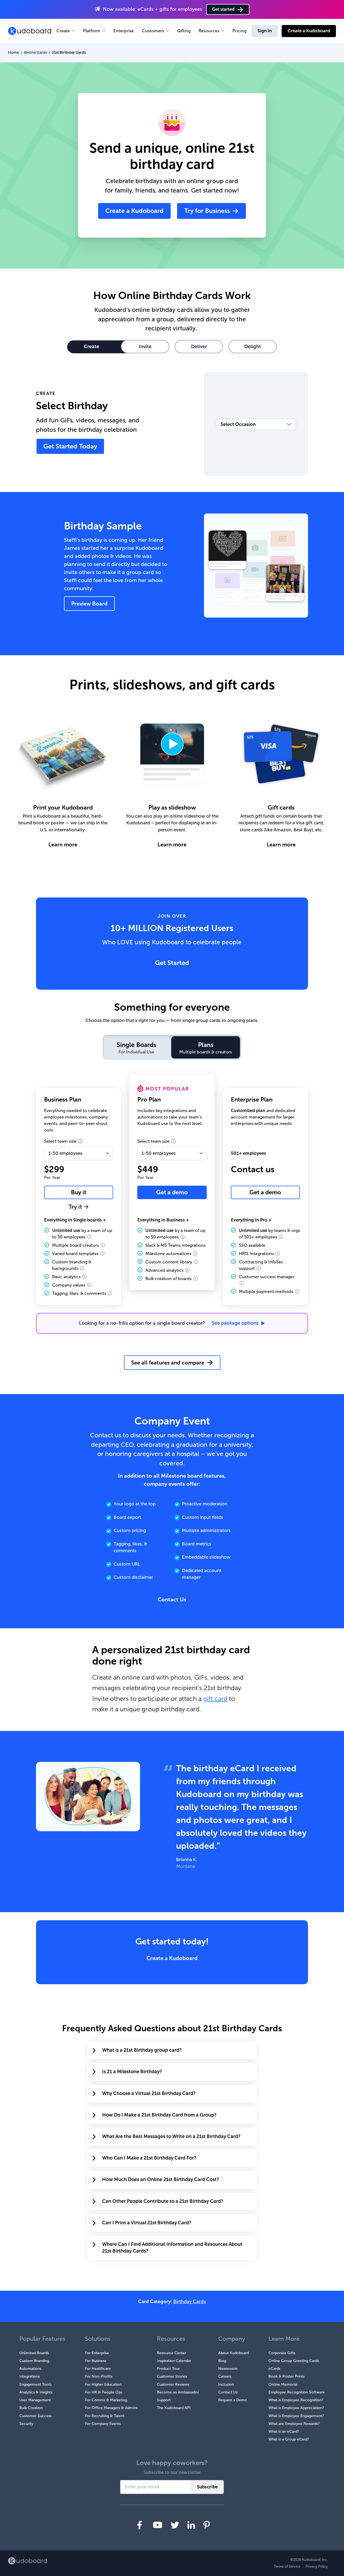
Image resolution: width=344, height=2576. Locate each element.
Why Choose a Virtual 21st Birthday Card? (149, 2093)
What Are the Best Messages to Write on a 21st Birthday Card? (171, 2136)
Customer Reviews (173, 2384)
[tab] (136, 1047)
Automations (30, 2369)
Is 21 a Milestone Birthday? (132, 2072)
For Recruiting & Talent (105, 2416)
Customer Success (35, 2416)
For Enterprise (97, 2353)
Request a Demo (233, 2400)
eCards (274, 2369)
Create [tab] (92, 347)
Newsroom (228, 2369)
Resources (209, 31)
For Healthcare (98, 2369)
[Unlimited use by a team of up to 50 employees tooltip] (89, 1237)
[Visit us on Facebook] (140, 2525)
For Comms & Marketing (106, 2400)
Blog (222, 2361)
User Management (35, 2400)
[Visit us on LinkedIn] (191, 2525)
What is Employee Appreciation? (296, 2408)
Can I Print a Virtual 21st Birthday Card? (147, 2223)
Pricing (239, 31)
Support (164, 2400)
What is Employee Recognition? (296, 2400)
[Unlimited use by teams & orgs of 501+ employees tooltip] (281, 1237)
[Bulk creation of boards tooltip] (195, 1278)
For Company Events (103, 2424)
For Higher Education (103, 2384)
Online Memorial (283, 2384)
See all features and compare (168, 1363)
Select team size (61, 1141)
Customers (153, 31)
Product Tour (168, 2369)
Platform (92, 31)
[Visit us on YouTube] (158, 2525)
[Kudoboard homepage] (28, 2561)
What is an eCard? (284, 2431)
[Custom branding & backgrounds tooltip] (82, 1268)
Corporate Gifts (282, 2353)
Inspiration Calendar (174, 2361)
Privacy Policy (317, 2566)
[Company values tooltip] (89, 1285)
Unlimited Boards (34, 2353)
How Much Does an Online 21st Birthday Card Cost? (161, 2179)
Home (14, 52)
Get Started (172, 963)
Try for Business (207, 211)
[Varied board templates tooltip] (102, 1253)
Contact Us (172, 1599)
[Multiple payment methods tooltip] (297, 1291)
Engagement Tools (35, 2384)
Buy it (79, 1192)
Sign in (265, 31)
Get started (223, 9)
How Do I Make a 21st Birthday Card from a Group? (159, 2115)
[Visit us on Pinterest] (207, 2525)
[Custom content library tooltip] (196, 1262)
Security (26, 2424)
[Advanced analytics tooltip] (187, 1270)
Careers (225, 2376)
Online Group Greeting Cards (294, 2361)
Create (63, 31)
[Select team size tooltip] (80, 1141)
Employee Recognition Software (297, 2392)
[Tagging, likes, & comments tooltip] (110, 1293)
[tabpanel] (172, 1223)
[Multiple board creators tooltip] (103, 1245)
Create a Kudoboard (309, 31)
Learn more (63, 845)
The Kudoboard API (174, 2408)
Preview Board (89, 604)
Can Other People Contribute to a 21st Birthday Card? (163, 2201)
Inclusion (226, 2384)
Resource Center (172, 2353)
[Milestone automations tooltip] (195, 1253)
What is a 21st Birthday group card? (142, 2050)
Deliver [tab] (199, 347)
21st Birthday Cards (69, 52)
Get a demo (172, 1192)
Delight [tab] (253, 347)
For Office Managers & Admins (111, 2408)
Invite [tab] (145, 347)
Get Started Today (70, 446)
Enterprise (124, 31)
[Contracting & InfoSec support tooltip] (259, 1268)
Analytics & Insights (36, 2392)
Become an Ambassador (178, 2392)
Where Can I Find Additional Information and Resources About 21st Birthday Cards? (172, 2248)
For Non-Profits (99, 2376)
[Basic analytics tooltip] (84, 1277)
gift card (215, 1699)
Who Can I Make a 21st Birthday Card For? (149, 2158)
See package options (235, 1323)
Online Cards (35, 52)
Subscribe (207, 2487)
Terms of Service (287, 2566)
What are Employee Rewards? (294, 2424)
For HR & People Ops (104, 2392)
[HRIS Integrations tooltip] (278, 1253)
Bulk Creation (31, 2408)
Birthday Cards (190, 2301)
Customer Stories (172, 2376)
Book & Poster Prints (286, 2376)
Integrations (30, 2376)
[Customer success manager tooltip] (242, 1283)
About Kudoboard (234, 2353)
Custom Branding (34, 2361)
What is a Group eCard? (289, 2439)
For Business (96, 2361)
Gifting (184, 31)
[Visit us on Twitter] (175, 2525)
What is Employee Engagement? (296, 2416)
